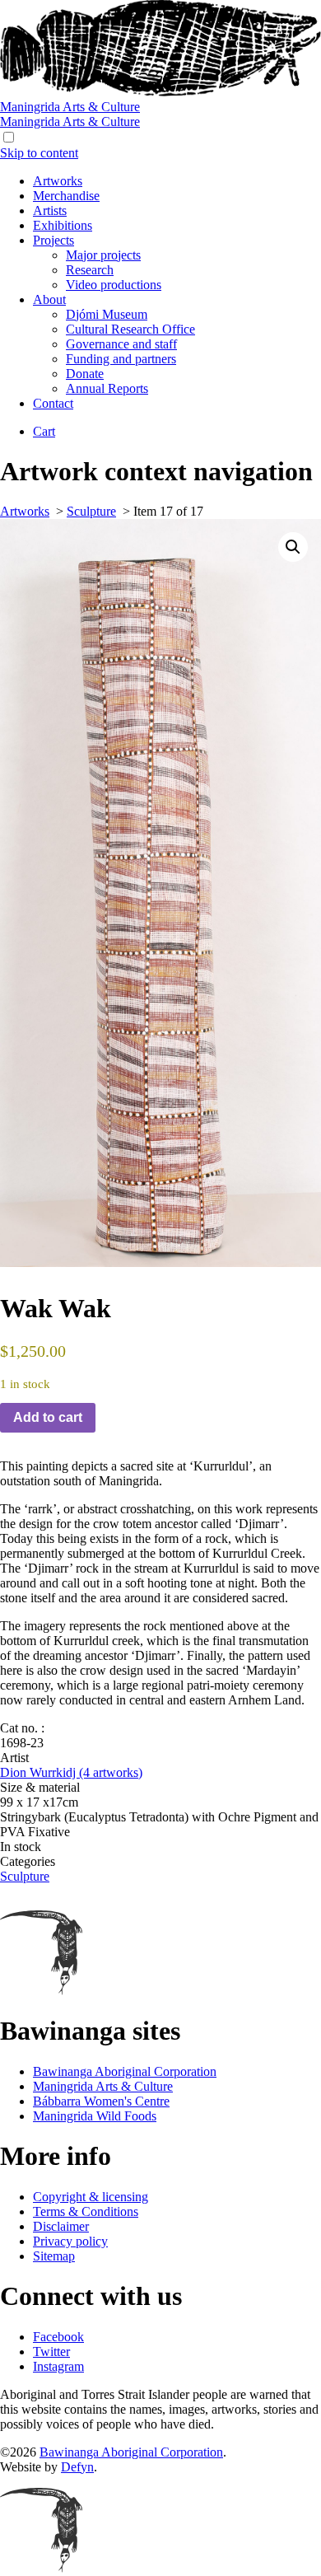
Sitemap (54, 2256)
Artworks (58, 181)
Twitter (51, 2352)
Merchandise (66, 196)
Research (90, 270)
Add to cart (48, 1417)
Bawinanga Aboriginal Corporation (125, 2071)
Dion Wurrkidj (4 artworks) (71, 1772)
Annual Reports (107, 388)
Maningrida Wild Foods (95, 2116)
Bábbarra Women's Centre (101, 2101)
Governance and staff (121, 344)
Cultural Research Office (130, 329)
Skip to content (39, 153)
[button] (293, 547)
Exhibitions (63, 225)
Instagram (58, 2366)
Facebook (58, 2337)
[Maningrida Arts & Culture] (160, 92)
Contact (53, 403)
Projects (53, 240)
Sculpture (91, 511)
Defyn (77, 2467)
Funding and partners (121, 359)
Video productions (114, 285)
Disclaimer (61, 2226)
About (49, 299)
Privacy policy (70, 2241)
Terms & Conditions (86, 2211)
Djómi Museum (107, 314)
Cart (44, 431)
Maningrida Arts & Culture (103, 2086)
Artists (50, 210)
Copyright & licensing (91, 2197)
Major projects (103, 255)
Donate (85, 374)
